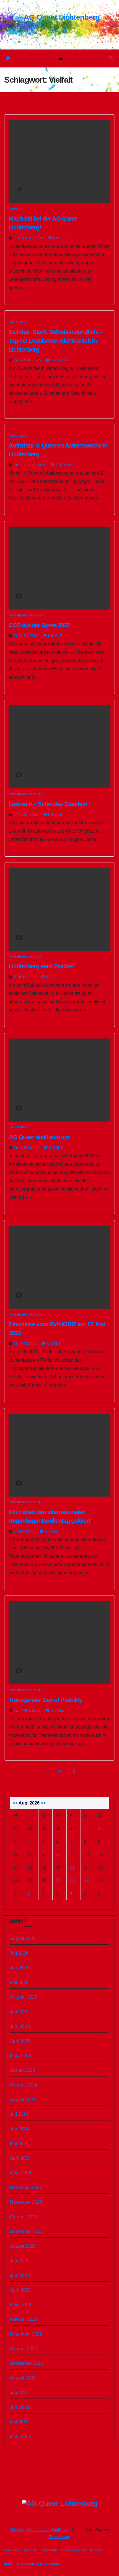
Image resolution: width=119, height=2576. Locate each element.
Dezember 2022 (26, 2334)
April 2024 (20, 2158)
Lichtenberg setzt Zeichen (42, 966)
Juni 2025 (20, 2026)
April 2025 (20, 2041)
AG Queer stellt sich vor (39, 1137)
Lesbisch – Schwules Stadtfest (48, 804)
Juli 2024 (19, 2114)
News (14, 209)
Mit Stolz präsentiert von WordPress (40, 2530)
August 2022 (23, 2378)
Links (8, 2563)
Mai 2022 (19, 2422)
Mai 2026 (19, 1982)
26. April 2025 (28, 360)
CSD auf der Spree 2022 (39, 625)
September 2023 (27, 2231)
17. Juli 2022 (27, 815)
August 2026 (23, 1938)
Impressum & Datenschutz (39, 2563)
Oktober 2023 (24, 2217)
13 (58, 1854)
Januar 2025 (23, 2070)
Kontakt (96, 2550)
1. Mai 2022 (25, 1531)
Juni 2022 (20, 2407)
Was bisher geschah (26, 615)
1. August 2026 (29, 238)
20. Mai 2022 (26, 1344)
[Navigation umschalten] (60, 58)
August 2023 (23, 2246)
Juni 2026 (20, 1968)
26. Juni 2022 (27, 1148)
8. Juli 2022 (26, 977)
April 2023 (20, 2290)
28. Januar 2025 (30, 465)
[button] (111, 58)
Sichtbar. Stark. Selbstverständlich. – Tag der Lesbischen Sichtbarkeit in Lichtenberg (55, 341)
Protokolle (49, 2550)
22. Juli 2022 (27, 636)
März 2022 (21, 2437)
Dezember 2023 (26, 2187)
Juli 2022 (19, 2393)
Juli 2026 (19, 1953)
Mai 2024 (19, 2144)
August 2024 (23, 2100)
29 (86, 1880)
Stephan (60, 360)
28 (72, 1880)
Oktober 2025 (24, 1997)
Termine (30, 2550)
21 (72, 1867)
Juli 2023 (19, 2261)
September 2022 (27, 2363)
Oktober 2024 (24, 2085)
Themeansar (59, 2537)
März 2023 (21, 2305)
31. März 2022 (28, 1711)
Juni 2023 (20, 2275)
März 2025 (21, 2056)
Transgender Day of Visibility (45, 1700)
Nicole (60, 238)
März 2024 (21, 2173)
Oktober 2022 (24, 2349)
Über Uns (12, 2550)
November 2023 (26, 2202)
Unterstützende (73, 2550)
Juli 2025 (19, 2012)
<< (15, 1803)
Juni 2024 (20, 2129)
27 (58, 1880)
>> (43, 1803)
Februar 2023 (24, 2319)
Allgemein (18, 322)
